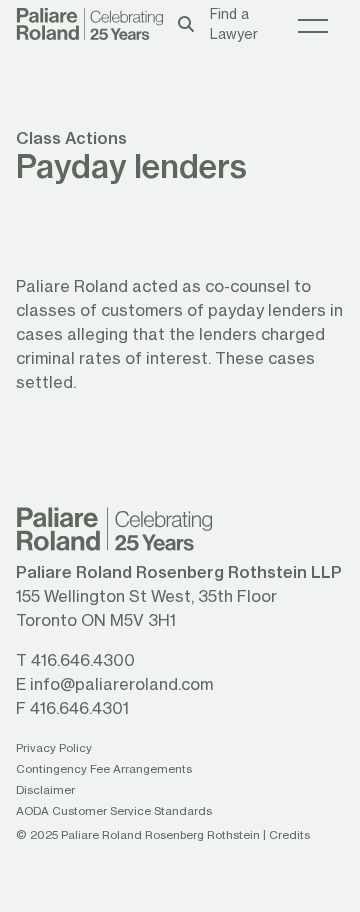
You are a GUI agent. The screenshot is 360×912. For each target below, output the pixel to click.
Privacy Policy (54, 747)
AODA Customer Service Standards (114, 810)
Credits (289, 834)
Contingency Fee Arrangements (104, 768)
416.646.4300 (83, 659)
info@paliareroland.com (121, 683)
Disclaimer (45, 789)
